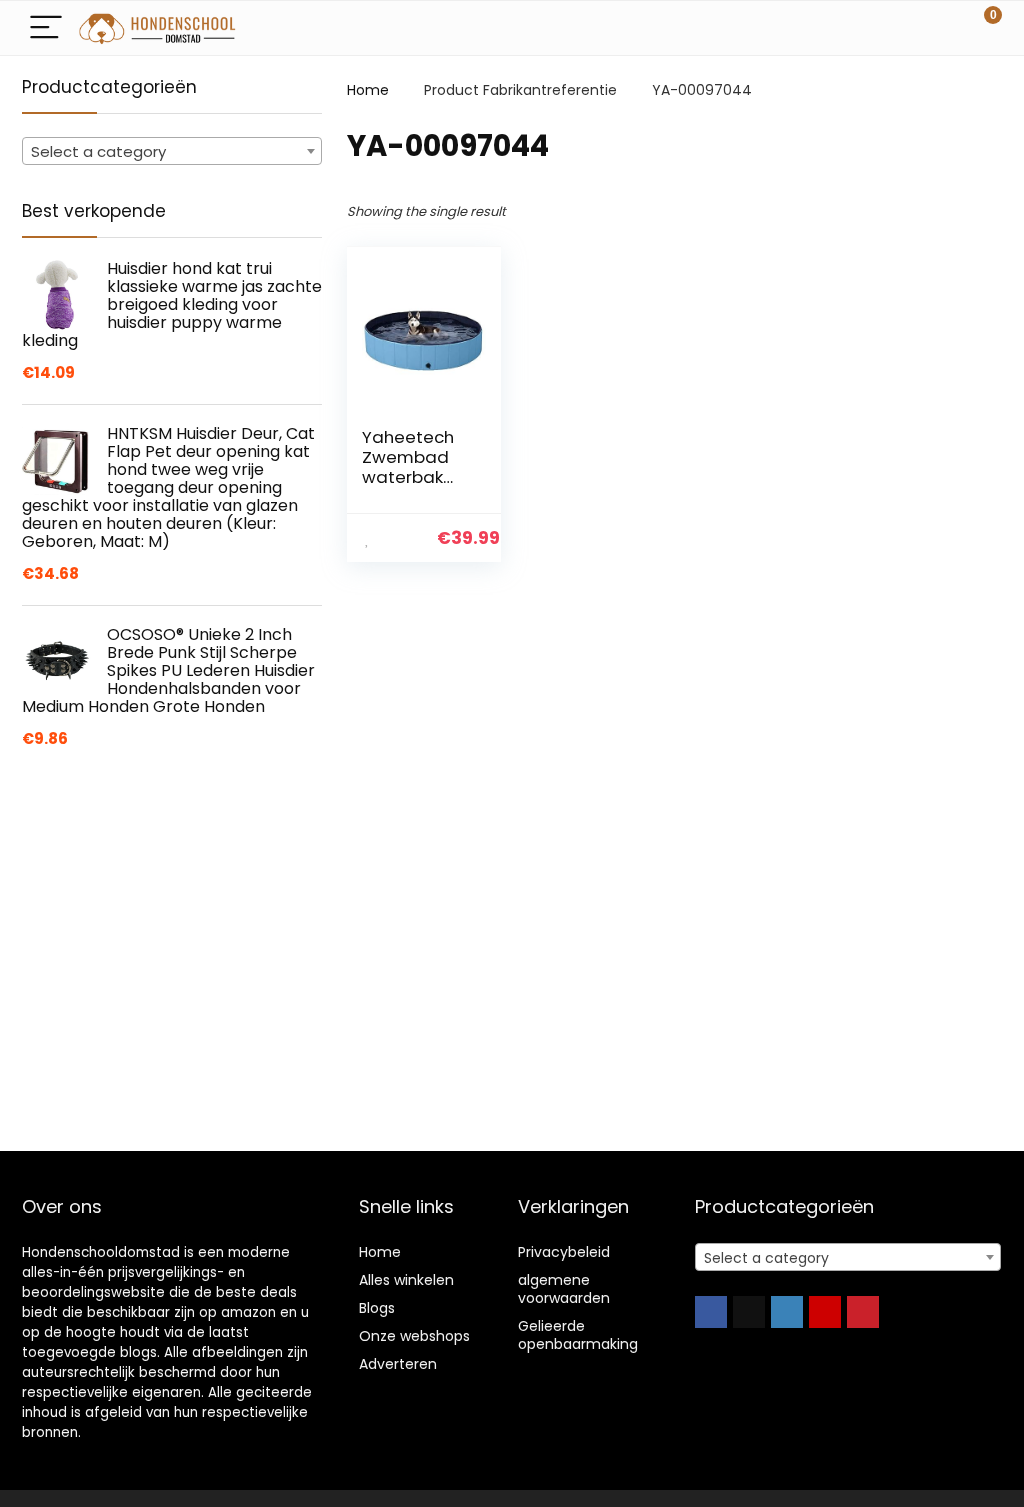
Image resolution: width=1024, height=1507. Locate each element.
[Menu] (46, 28)
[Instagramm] (787, 1312)
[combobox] (172, 151)
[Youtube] (825, 1312)
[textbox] (172, 152)
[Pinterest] (863, 1312)
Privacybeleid (564, 1252)
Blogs (377, 1308)
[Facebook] (711, 1312)
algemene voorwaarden (564, 1289)
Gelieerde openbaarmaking (578, 1335)
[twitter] (749, 1312)
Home (368, 90)
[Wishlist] (939, 28)
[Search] (897, 28)
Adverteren (398, 1364)
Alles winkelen (406, 1280)
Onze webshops (414, 1336)
